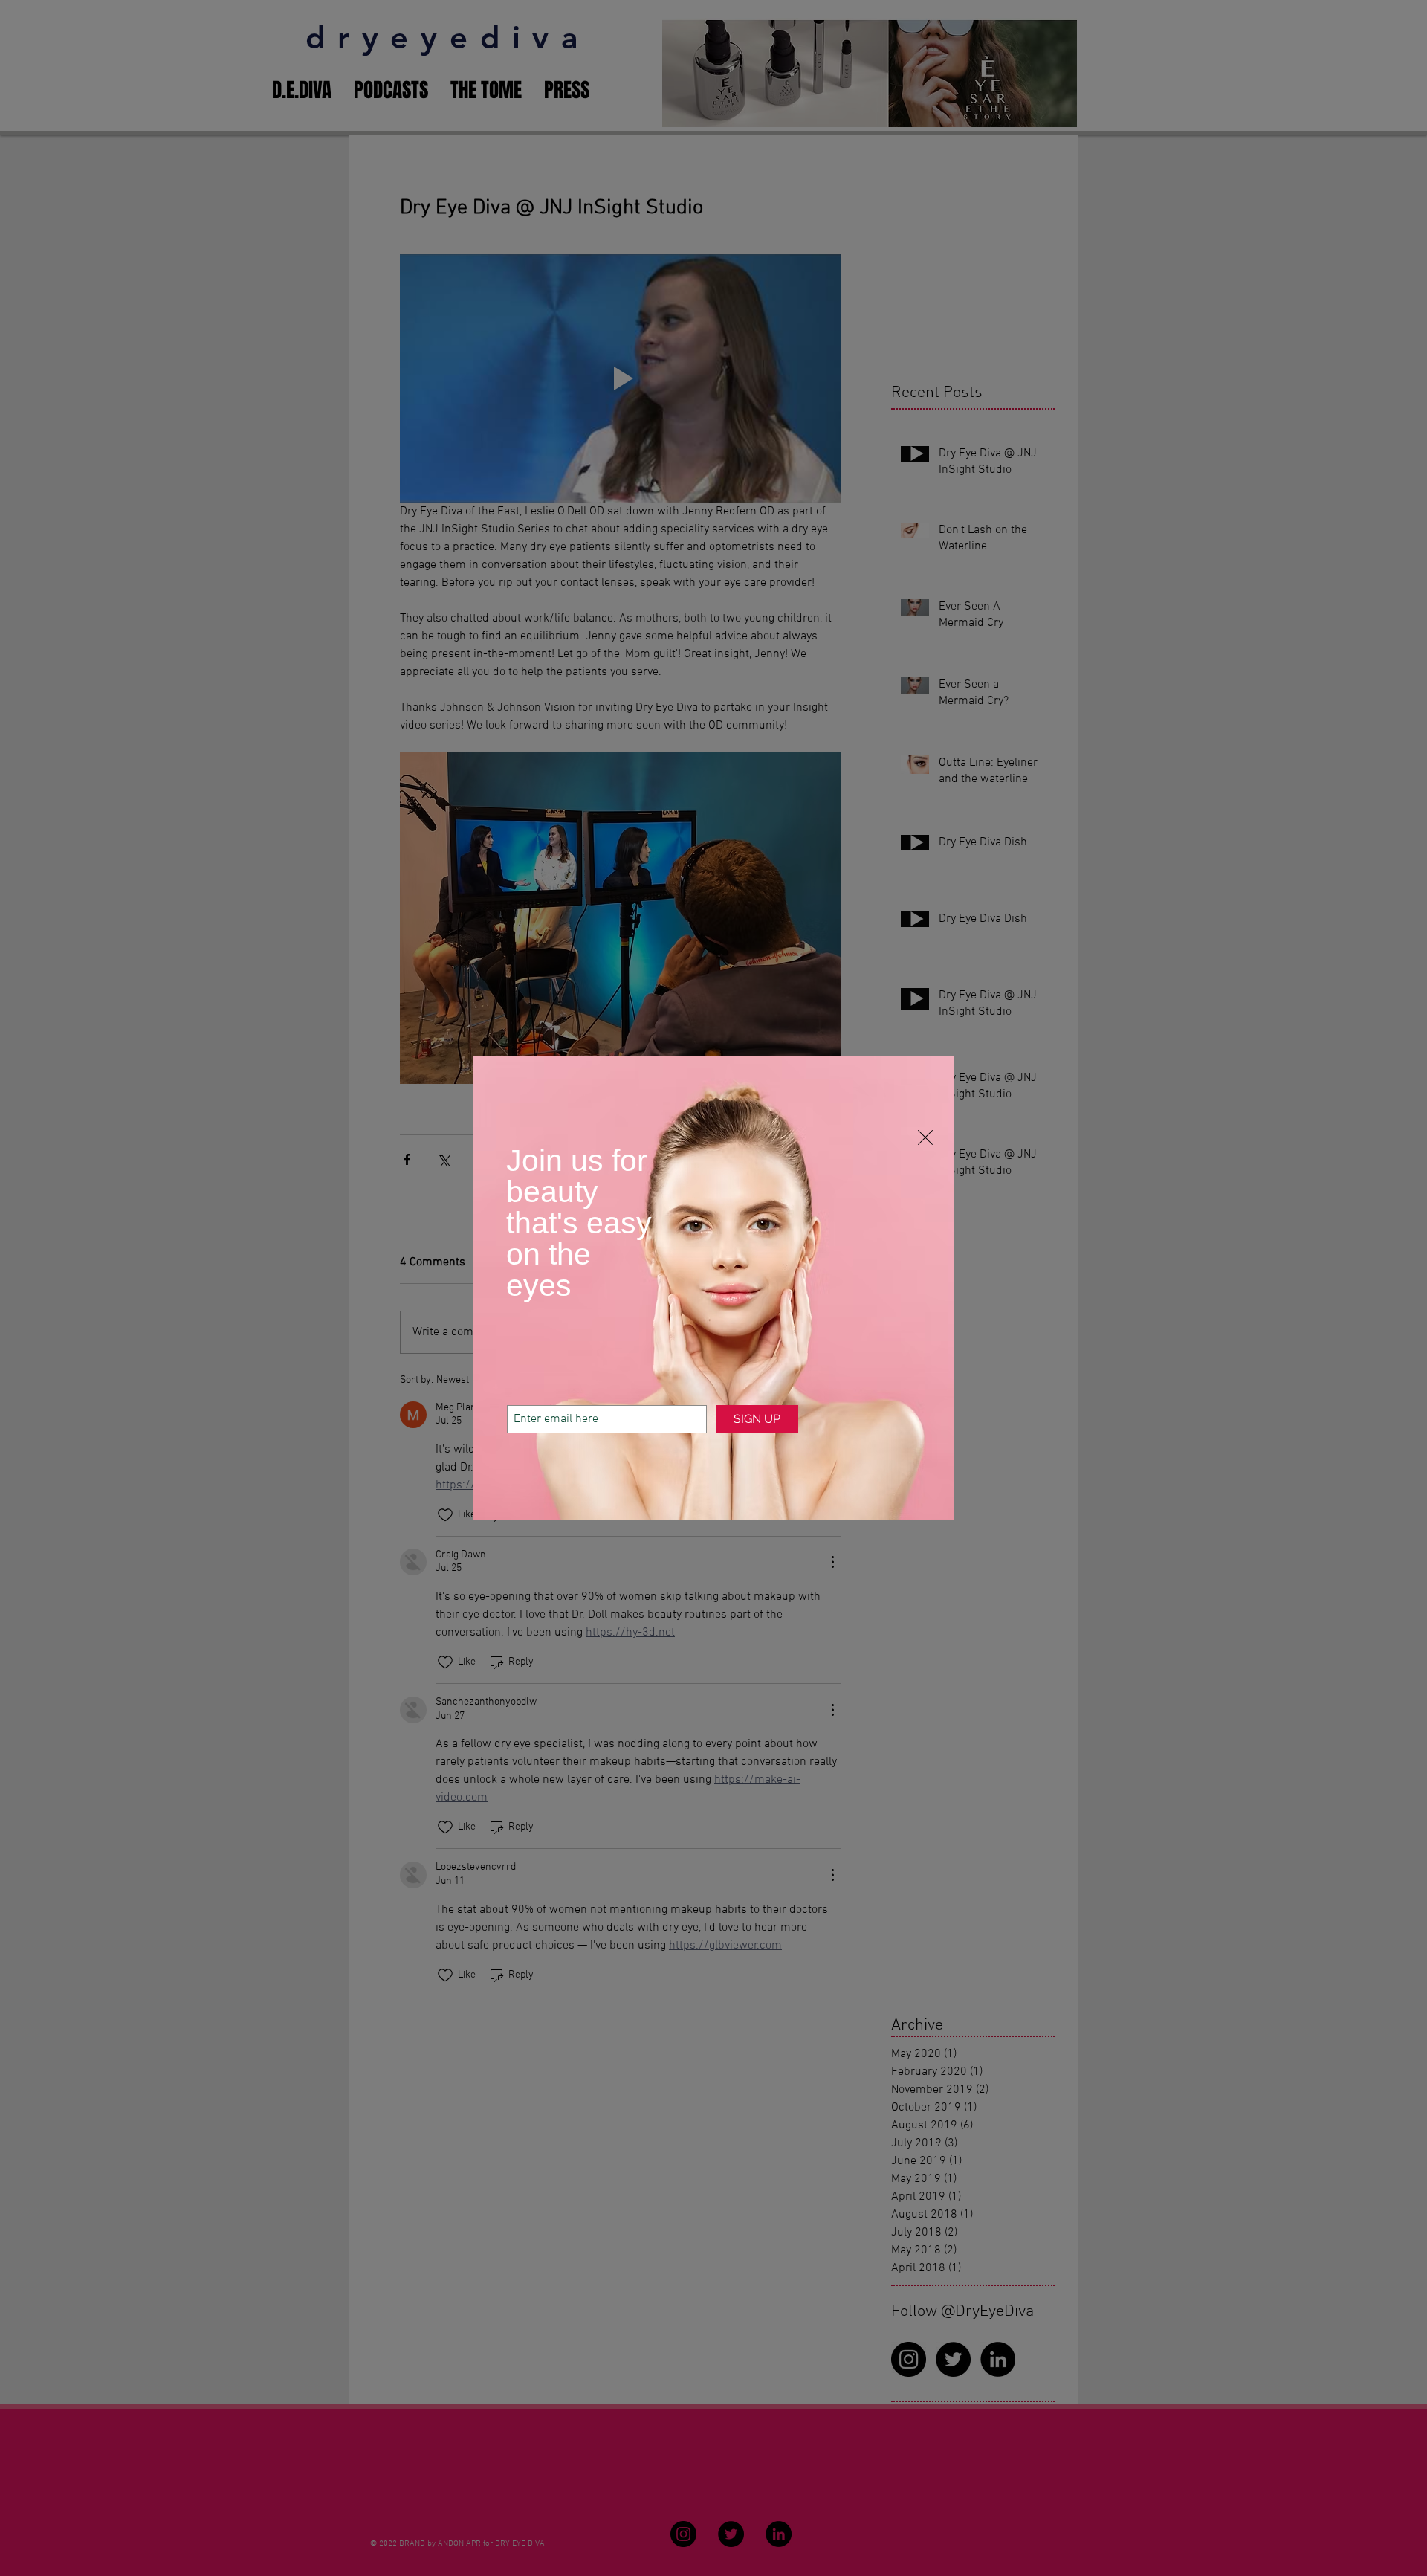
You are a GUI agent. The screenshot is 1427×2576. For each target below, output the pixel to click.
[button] (925, 1137)
